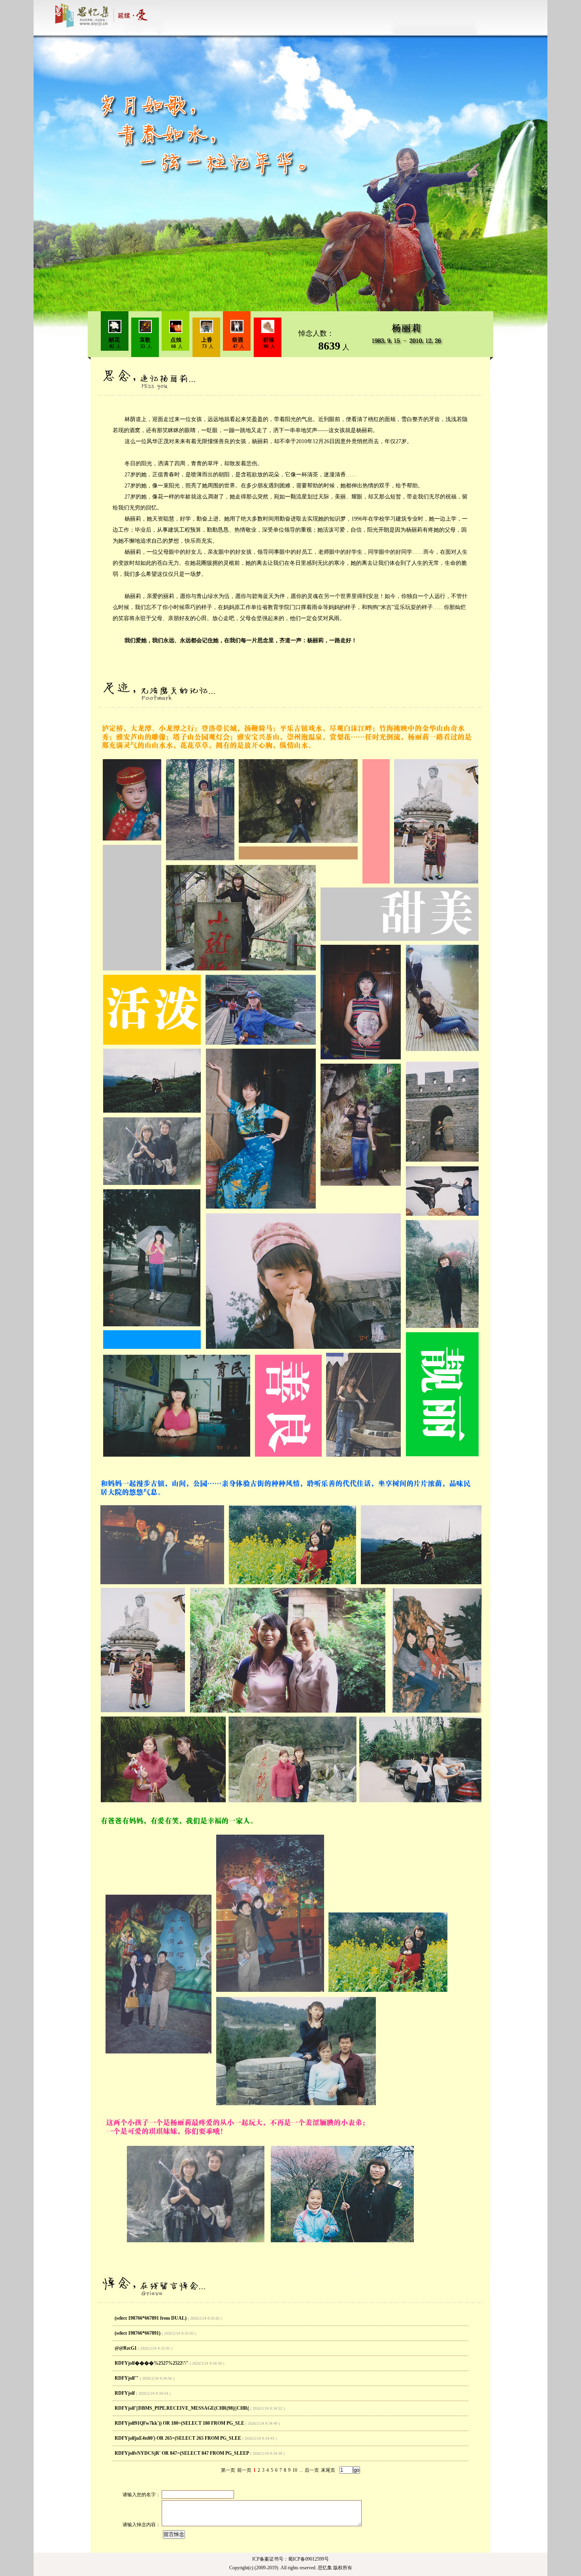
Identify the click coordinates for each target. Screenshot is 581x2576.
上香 (207, 340)
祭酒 (238, 340)
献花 (114, 340)
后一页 (312, 2470)
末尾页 (328, 2470)
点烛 (176, 340)
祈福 (268, 340)
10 (295, 2470)
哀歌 (145, 340)
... (301, 2470)
